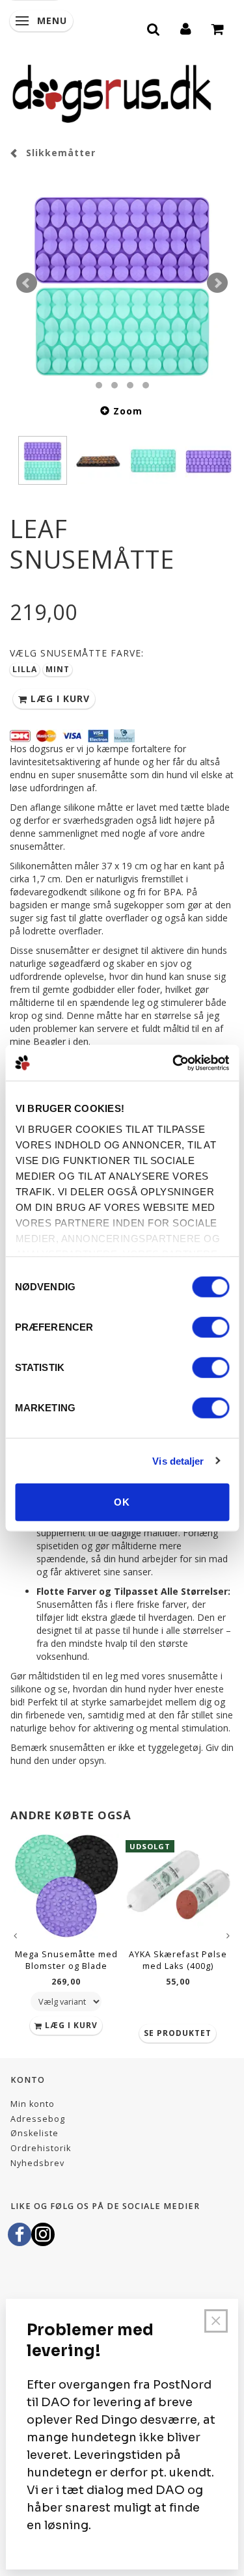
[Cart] (218, 27)
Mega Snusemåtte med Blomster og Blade (66, 1960)
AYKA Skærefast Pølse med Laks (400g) (178, 1960)
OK (122, 1502)
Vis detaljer (178, 1460)
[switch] (210, 1327)
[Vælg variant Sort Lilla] (66, 2001)
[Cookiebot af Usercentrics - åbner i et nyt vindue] (174, 1063)
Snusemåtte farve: (77, 653)
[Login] (186, 27)
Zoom (128, 411)
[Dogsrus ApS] (112, 92)
